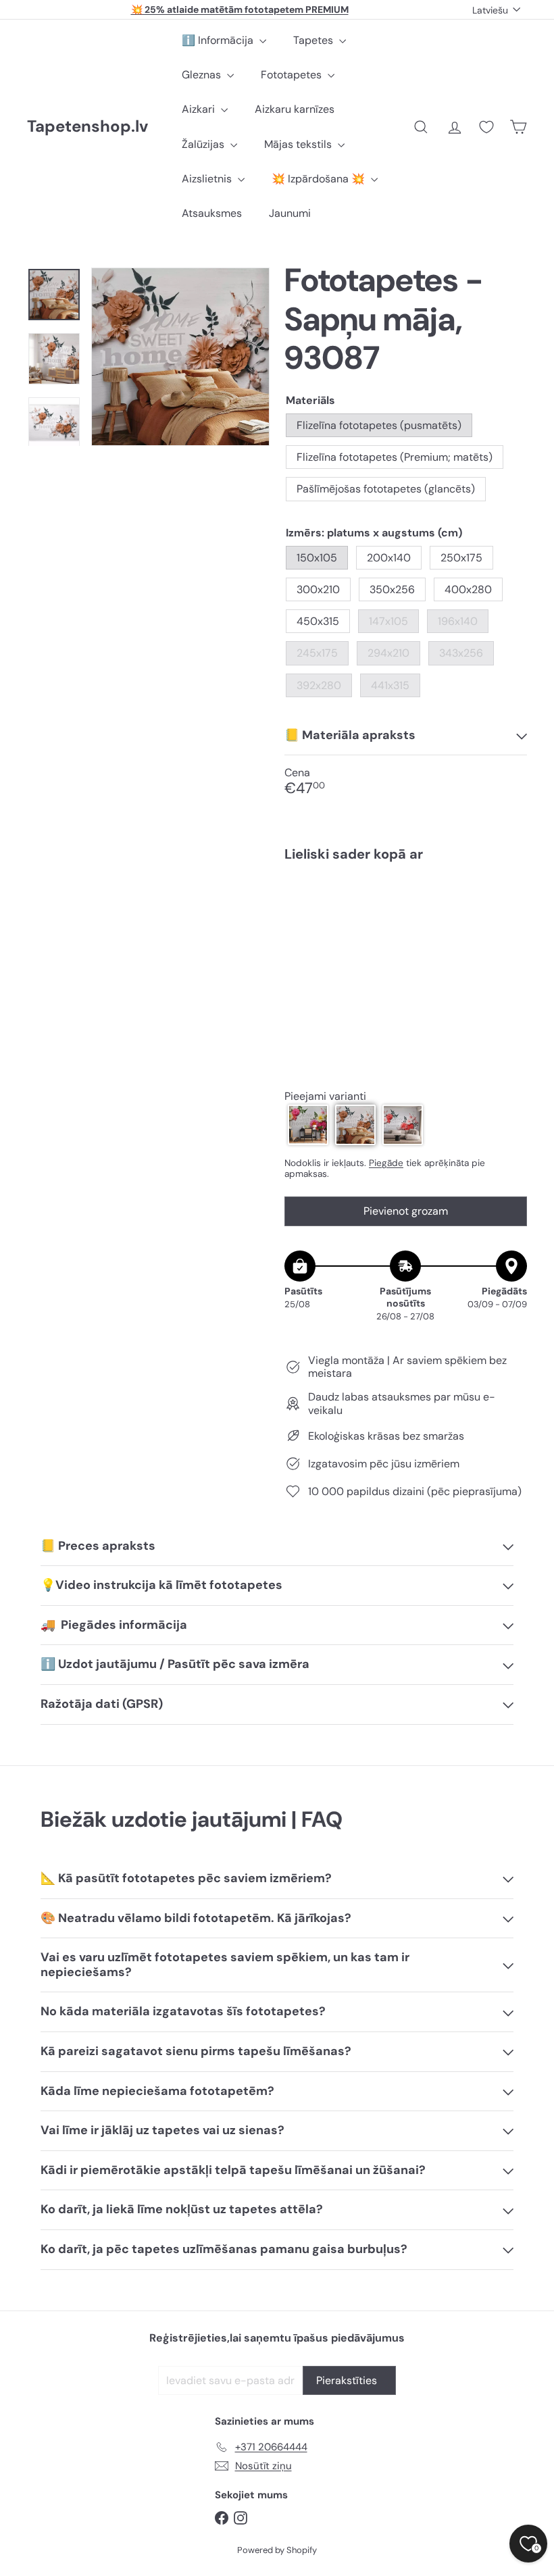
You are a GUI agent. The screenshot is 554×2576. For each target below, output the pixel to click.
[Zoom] (180, 357)
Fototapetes (293, 75)
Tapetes (314, 40)
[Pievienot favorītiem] (509, 900)
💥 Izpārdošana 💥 (320, 179)
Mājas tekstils (299, 144)
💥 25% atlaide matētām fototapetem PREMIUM (240, 9)
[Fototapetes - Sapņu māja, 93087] (406, 929)
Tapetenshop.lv (87, 127)
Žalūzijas (204, 144)
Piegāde (386, 1163)
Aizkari (200, 109)
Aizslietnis (208, 179)
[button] (308, 1125)
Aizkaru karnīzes (295, 109)
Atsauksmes (212, 213)
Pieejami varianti (325, 1096)
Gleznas (203, 75)
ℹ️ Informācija (219, 40)
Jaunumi (290, 213)
